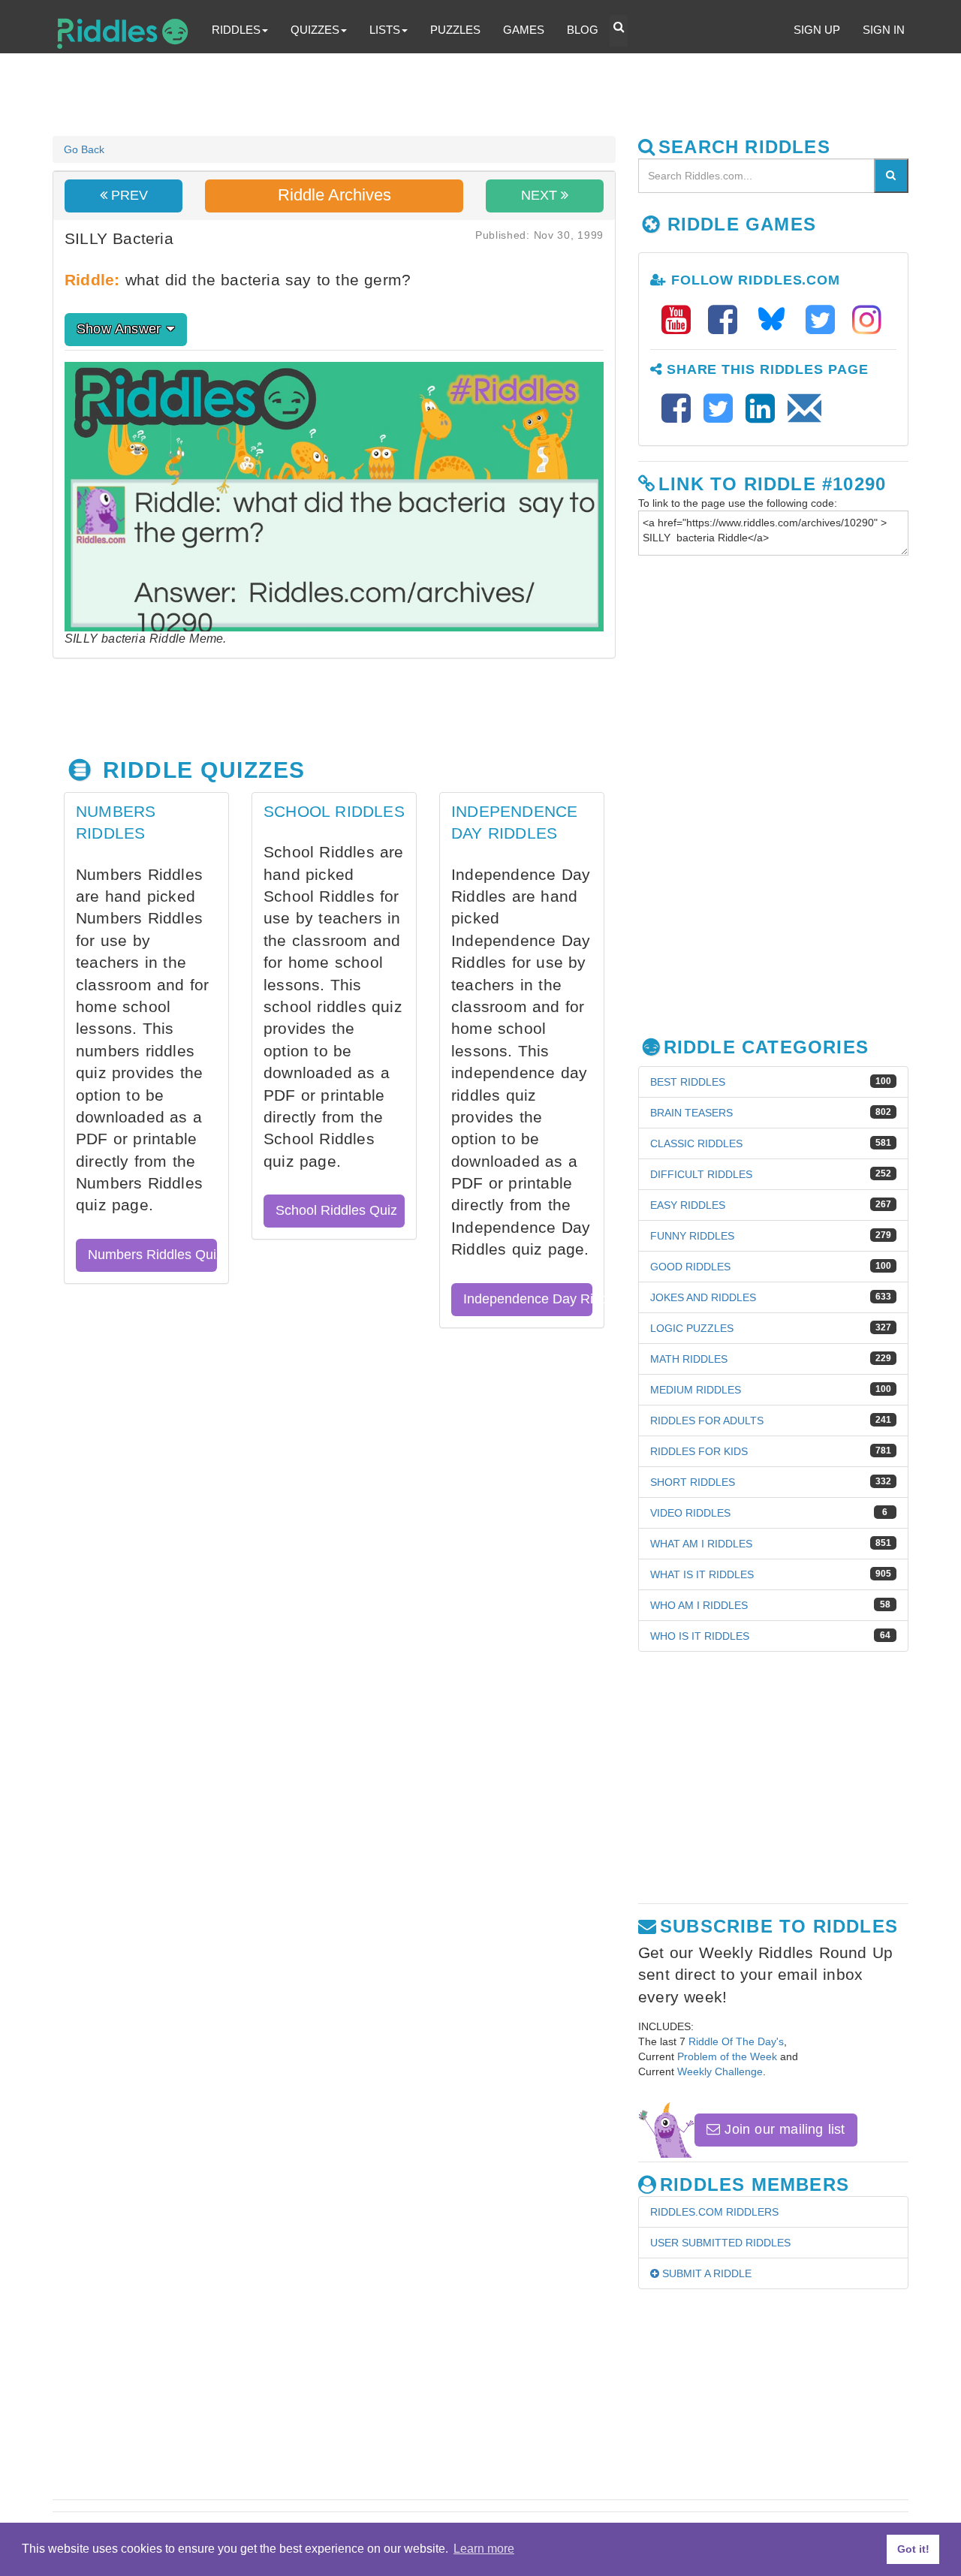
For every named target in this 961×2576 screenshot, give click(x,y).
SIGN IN (884, 30)
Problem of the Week (727, 2056)
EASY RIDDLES (688, 1205)
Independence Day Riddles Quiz (528, 1299)
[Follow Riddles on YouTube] (681, 320)
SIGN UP (817, 30)
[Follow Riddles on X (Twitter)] (825, 320)
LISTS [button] (385, 30)
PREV (128, 195)
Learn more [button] (484, 2549)
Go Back (84, 149)
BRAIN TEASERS (691, 1113)
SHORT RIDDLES (693, 1482)
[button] (619, 31)
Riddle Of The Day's (736, 2041)
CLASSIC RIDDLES (696, 1143)
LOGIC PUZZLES (692, 1328)
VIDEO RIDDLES (690, 1513)
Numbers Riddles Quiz (152, 1255)
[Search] (891, 176)
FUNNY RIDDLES (692, 1236)
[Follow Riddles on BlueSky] (776, 320)
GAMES (524, 30)
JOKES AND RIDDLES (703, 1297)
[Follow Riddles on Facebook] (728, 320)
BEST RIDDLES (688, 1082)
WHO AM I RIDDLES (699, 1605)
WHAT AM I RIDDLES (701, 1544)
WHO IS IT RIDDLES (700, 1636)
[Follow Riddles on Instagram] (867, 320)
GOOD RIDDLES (690, 1267)
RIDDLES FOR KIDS (699, 1451)
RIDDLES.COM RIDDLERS (714, 2212)
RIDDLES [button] (236, 30)
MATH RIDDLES (689, 1359)
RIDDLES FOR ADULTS (707, 1421)
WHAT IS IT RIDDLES (702, 1574)
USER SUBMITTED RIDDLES (720, 2243)
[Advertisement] (417, 95)
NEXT (541, 195)
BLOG (583, 30)
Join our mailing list (782, 2129)
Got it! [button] (913, 2549)
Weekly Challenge (720, 2071)
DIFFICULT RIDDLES (701, 1174)
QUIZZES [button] (315, 30)
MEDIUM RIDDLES (696, 1390)
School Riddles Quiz (336, 1210)
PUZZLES (455, 30)
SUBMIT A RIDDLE (705, 2273)
